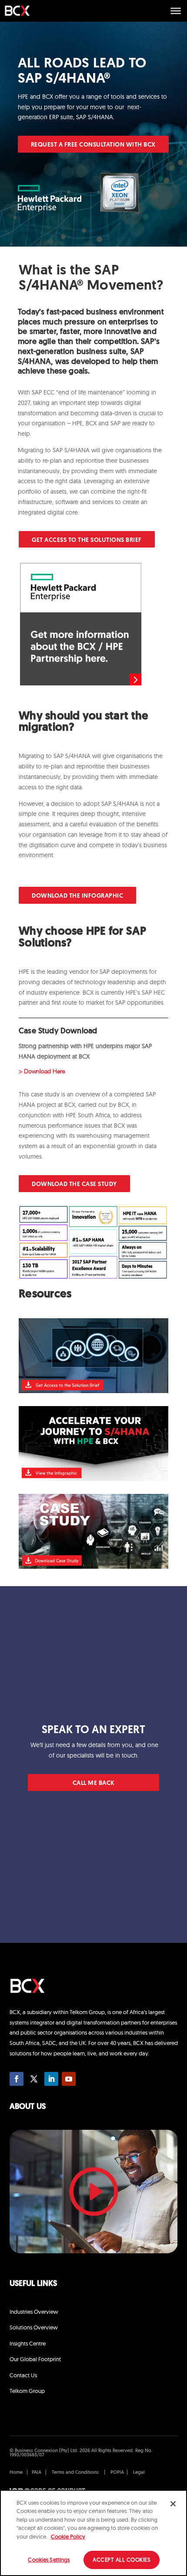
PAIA (37, 2473)
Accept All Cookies (122, 2559)
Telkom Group (27, 2391)
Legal (139, 2473)
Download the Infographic (77, 896)
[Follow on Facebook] (17, 2079)
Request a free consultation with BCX (93, 145)
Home (17, 2473)
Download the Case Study (74, 1184)
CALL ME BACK (94, 1783)
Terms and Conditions (75, 2473)
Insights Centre (28, 2343)
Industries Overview (34, 2312)
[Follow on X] (34, 2079)
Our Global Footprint (35, 2359)
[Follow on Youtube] (69, 2079)
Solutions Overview (34, 2327)
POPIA (117, 2473)
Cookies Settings (49, 2559)
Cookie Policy (68, 2536)
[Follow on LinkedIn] (51, 2079)
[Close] (173, 2504)
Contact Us (23, 2375)
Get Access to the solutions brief (87, 540)
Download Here (44, 1071)
